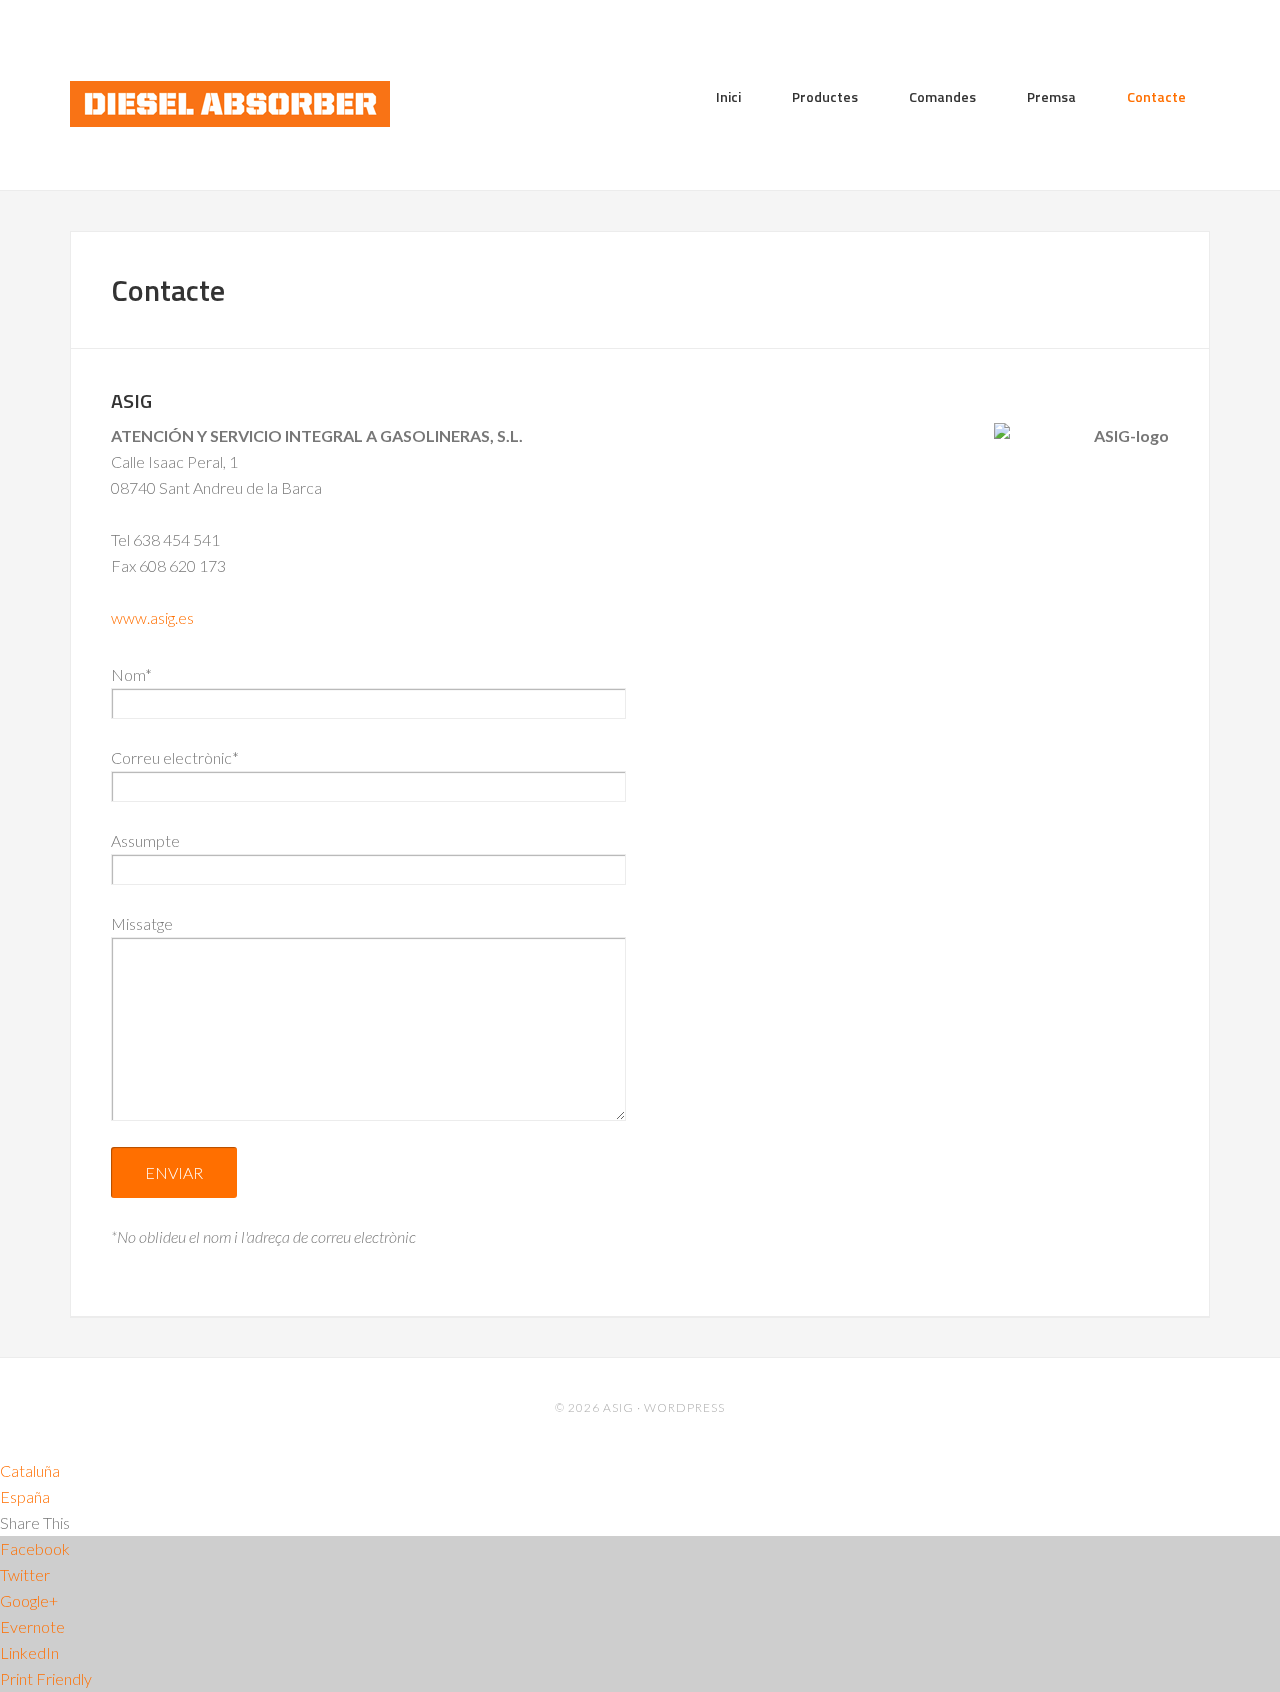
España (25, 1496)
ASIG (618, 1407)
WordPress (684, 1407)
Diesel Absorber (230, 106)
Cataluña (30, 1470)
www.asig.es (152, 617)
